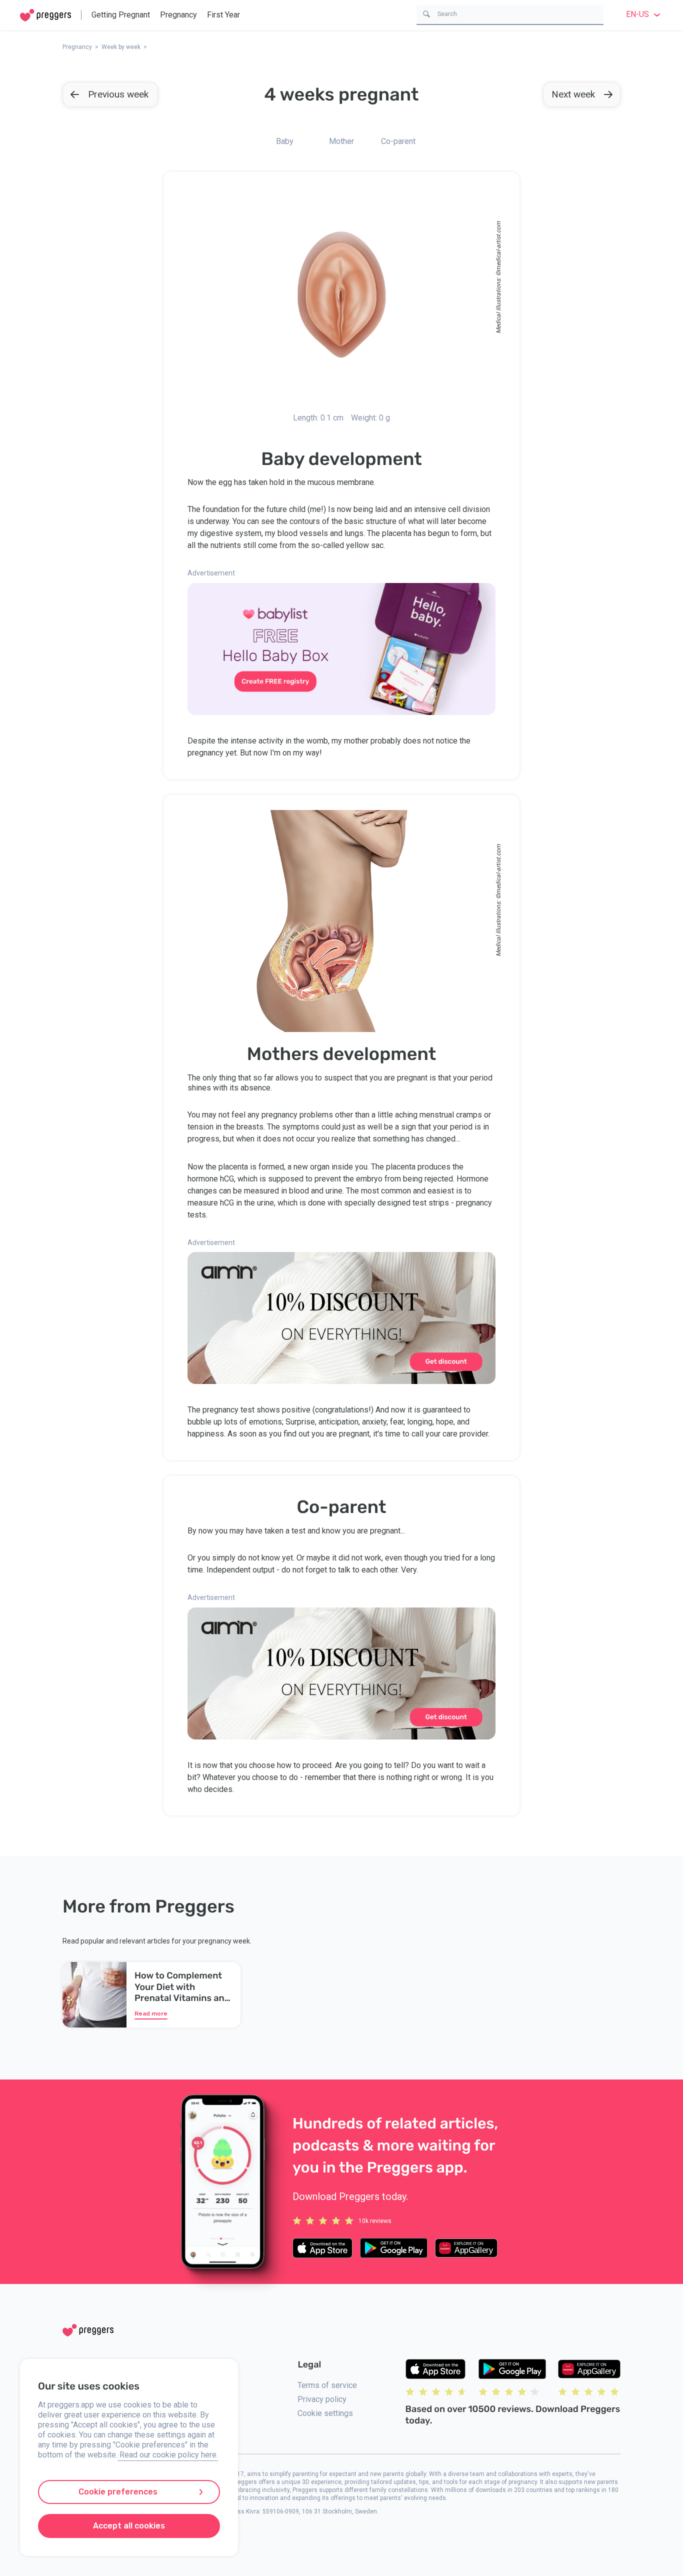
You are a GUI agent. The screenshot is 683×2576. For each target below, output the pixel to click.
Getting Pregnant (121, 15)
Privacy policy (322, 2399)
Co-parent (398, 141)
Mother (341, 141)
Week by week (121, 47)
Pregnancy (178, 15)
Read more (151, 2013)
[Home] (45, 15)
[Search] (426, 13)
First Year (223, 15)
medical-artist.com (498, 246)
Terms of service (327, 2385)
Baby (285, 141)
